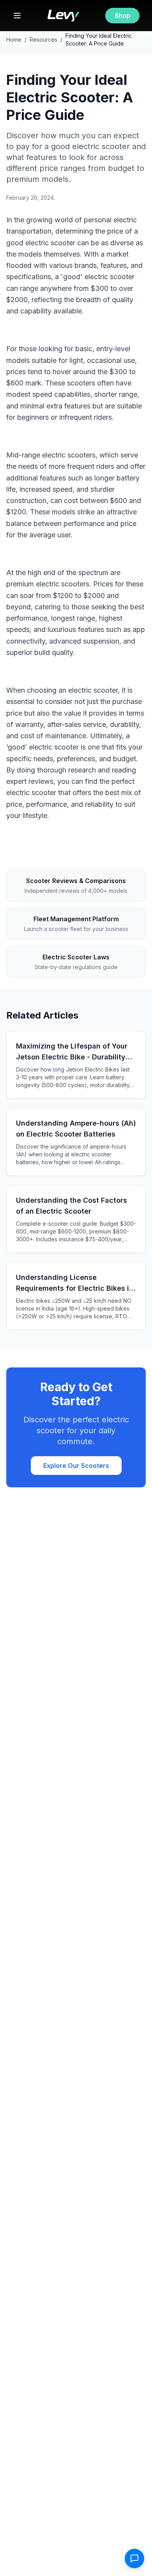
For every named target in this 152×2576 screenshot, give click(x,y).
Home (14, 40)
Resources (43, 40)
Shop (122, 16)
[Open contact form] (134, 2558)
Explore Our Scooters (76, 1466)
